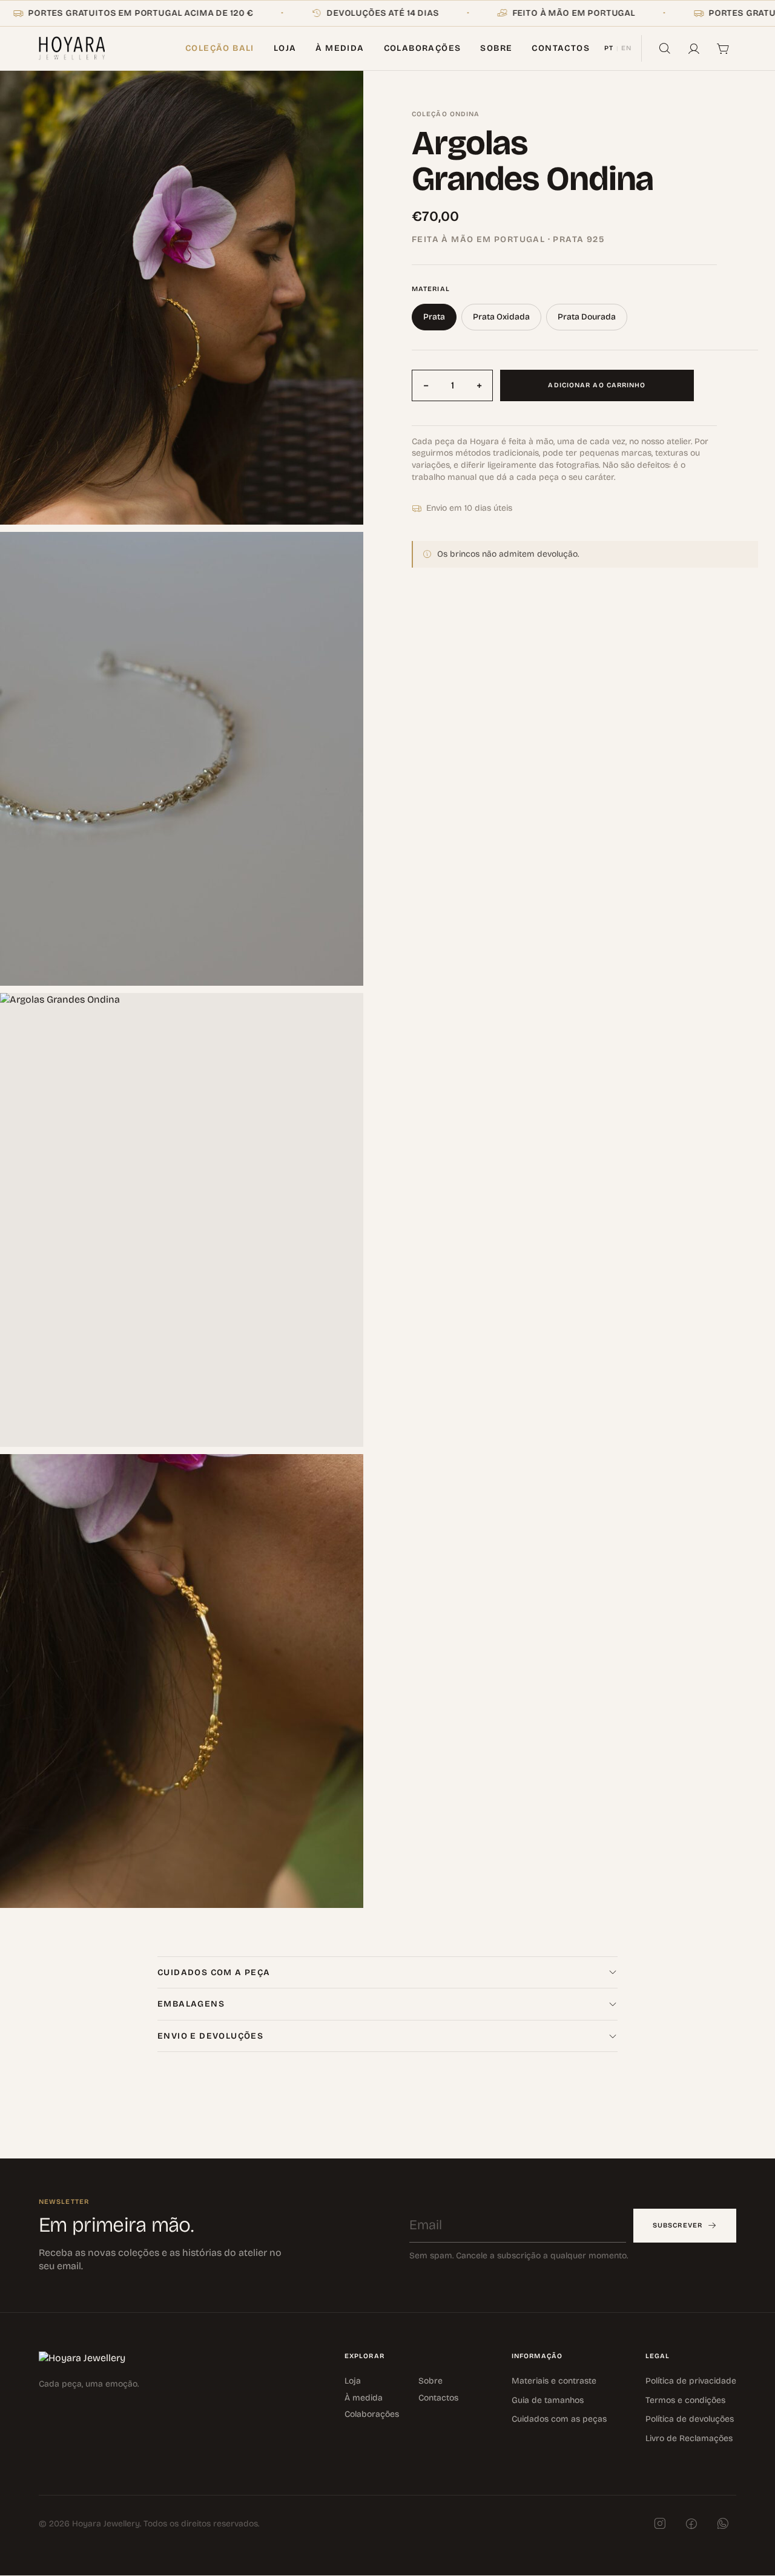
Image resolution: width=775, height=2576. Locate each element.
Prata (434, 317)
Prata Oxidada (501, 317)
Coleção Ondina (446, 114)
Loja (285, 48)
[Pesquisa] (665, 48)
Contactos (561, 48)
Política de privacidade (691, 2381)
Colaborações (423, 48)
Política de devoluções (690, 2420)
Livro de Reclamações (689, 2438)
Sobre (496, 48)
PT (609, 48)
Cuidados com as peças (559, 2420)
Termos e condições (685, 2400)
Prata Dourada (587, 317)
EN (626, 48)
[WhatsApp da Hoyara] (723, 2524)
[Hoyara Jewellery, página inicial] (72, 48)
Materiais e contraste (554, 2381)
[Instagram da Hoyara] (660, 2524)
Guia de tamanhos (548, 2400)
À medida (340, 48)
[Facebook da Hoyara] (691, 2524)
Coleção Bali (220, 48)
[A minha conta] (694, 48)
